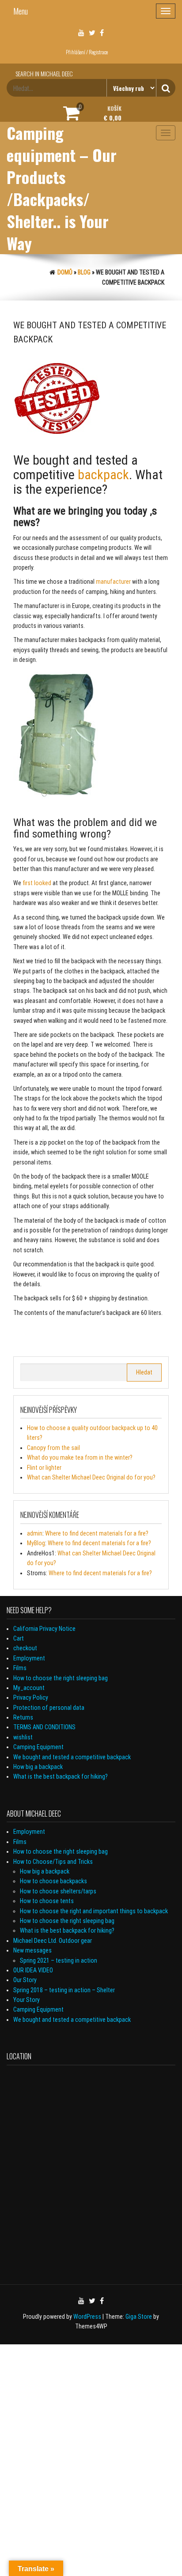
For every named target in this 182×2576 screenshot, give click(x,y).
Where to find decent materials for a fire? (97, 1533)
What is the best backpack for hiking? (61, 1776)
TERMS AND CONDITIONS (44, 1727)
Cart (19, 1638)
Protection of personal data (49, 1708)
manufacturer (113, 582)
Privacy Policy (31, 1697)
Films (20, 1668)
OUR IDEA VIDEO (33, 1970)
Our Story (25, 1980)
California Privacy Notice (44, 1629)
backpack (103, 475)
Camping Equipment (38, 1747)
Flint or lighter (44, 1468)
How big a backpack (38, 1767)
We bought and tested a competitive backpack (72, 1757)
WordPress (87, 2317)
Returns (23, 1717)
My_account (29, 1688)
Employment (29, 1658)
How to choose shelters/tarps (58, 1891)
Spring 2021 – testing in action (59, 1960)
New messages (32, 1950)
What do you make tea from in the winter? (80, 1457)
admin (35, 1533)
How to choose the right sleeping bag (61, 1678)
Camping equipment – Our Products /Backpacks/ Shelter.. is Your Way (62, 188)
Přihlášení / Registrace (87, 52)
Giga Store (139, 2317)
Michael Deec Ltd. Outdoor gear (53, 1941)
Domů (65, 272)
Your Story (27, 2000)
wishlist (23, 1737)
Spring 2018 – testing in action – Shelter (64, 1990)
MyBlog (36, 1543)
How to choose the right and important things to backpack (94, 1911)
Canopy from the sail (53, 1448)
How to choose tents (47, 1901)
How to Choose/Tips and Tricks (53, 1862)
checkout (25, 1648)
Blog (84, 272)
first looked (37, 883)
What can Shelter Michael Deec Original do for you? (91, 1477)
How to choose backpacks (53, 1881)
